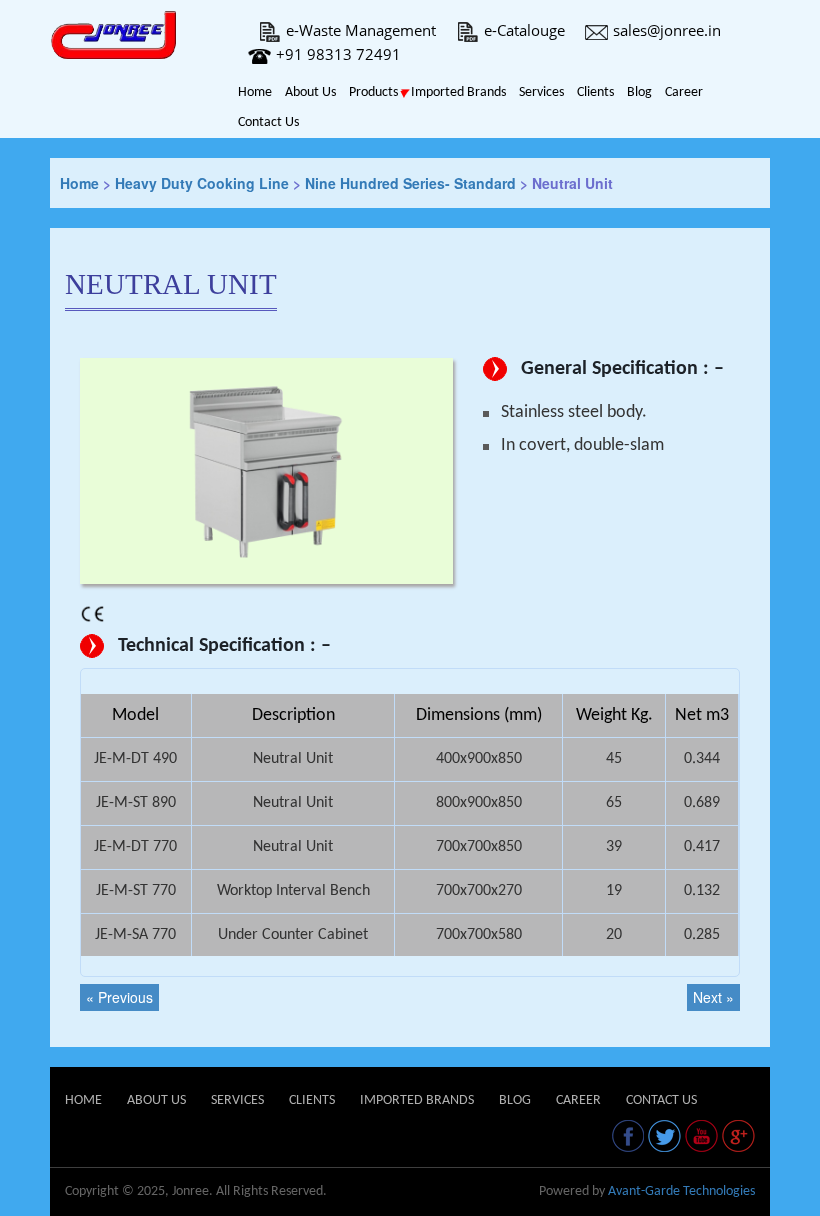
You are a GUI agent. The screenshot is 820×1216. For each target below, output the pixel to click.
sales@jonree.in (667, 30)
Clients (595, 92)
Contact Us (268, 122)
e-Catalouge (524, 30)
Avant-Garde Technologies (681, 1191)
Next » (713, 997)
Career (684, 92)
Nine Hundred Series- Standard (410, 183)
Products (373, 92)
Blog (639, 92)
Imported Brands (458, 92)
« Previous (119, 997)
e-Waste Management (361, 30)
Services (541, 92)
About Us (310, 92)
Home (255, 92)
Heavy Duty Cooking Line (202, 183)
